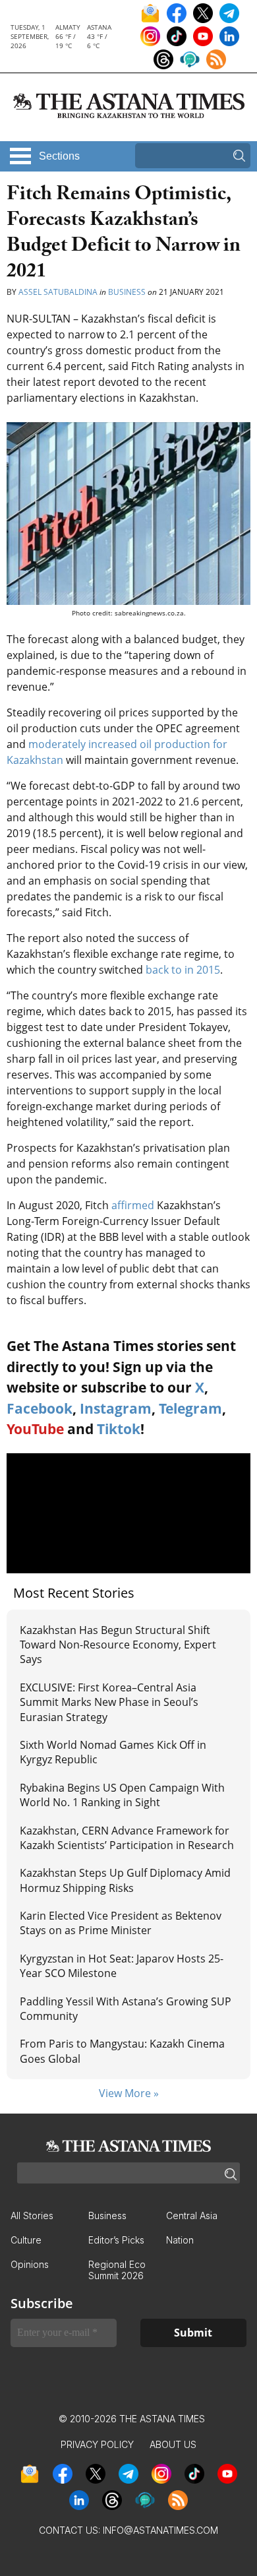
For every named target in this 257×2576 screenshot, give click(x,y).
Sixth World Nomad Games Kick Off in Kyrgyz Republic (113, 1752)
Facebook (40, 1408)
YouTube (35, 1429)
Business (127, 292)
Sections (59, 156)
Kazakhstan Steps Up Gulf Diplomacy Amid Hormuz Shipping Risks (125, 1880)
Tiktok (119, 1429)
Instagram (116, 1408)
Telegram (190, 1408)
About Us (173, 2444)
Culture (26, 2240)
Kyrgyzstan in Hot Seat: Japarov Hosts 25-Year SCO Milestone (122, 1966)
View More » (129, 2093)
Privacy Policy (97, 2444)
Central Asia (192, 2215)
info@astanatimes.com (160, 2530)
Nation (180, 2240)
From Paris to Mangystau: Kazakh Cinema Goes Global (122, 2051)
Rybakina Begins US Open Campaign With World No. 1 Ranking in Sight (122, 1795)
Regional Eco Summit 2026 (117, 2270)
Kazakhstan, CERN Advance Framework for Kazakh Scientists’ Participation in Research (127, 1838)
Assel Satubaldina (58, 292)
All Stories (32, 2215)
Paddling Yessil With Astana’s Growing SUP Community (126, 2009)
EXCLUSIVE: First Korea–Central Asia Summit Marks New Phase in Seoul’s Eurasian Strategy (109, 1702)
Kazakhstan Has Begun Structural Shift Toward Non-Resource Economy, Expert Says (118, 1645)
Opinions (30, 2264)
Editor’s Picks (116, 2240)
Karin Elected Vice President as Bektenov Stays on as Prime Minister (121, 1923)
